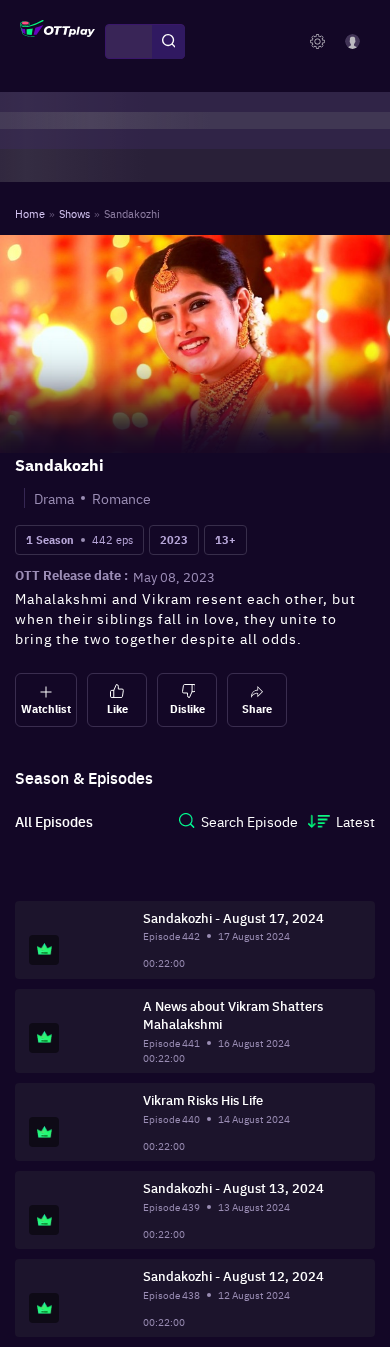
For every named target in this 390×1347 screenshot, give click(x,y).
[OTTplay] (57, 42)
